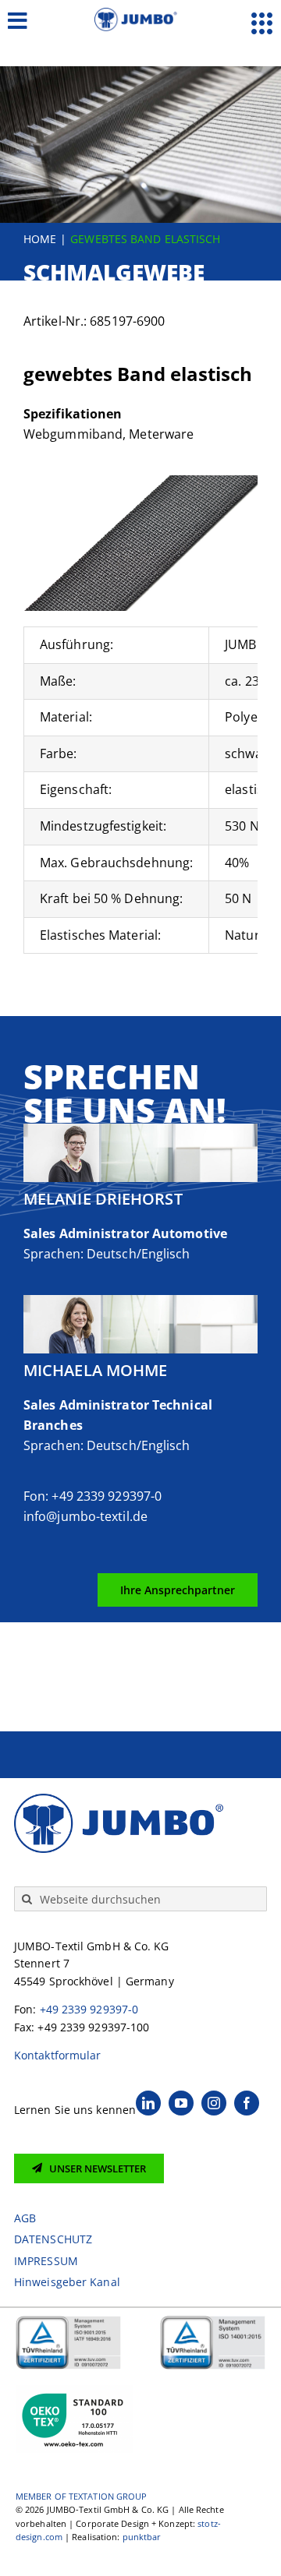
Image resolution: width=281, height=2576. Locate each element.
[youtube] (181, 2103)
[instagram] (214, 2103)
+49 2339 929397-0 (89, 2009)
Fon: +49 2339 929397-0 (92, 1496)
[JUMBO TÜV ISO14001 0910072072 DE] (213, 2321)
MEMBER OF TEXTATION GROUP (82, 2496)
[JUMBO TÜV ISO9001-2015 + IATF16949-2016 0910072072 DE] (68, 2321)
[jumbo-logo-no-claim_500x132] (140, 14)
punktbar (142, 2537)
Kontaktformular (58, 2055)
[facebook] (247, 2103)
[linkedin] (148, 2103)
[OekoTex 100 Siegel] (74, 2390)
